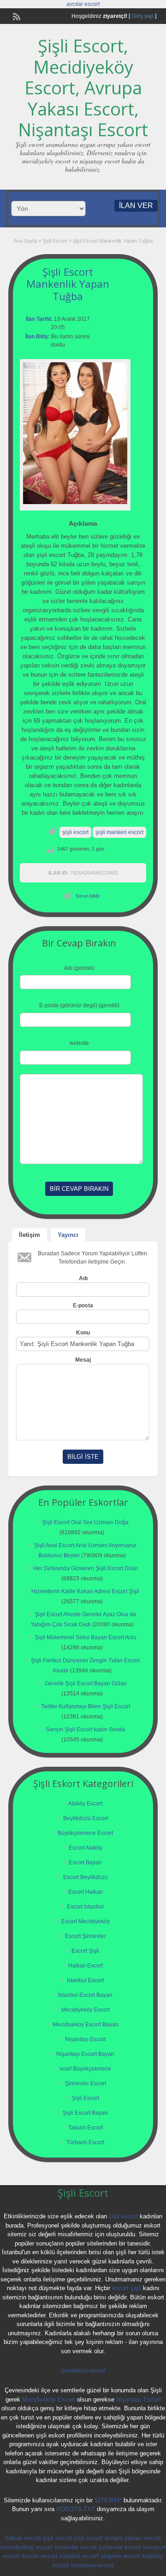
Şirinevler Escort (86, 2083)
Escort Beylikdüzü (86, 1877)
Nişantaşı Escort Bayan (85, 2054)
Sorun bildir (88, 896)
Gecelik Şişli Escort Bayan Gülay (86, 1683)
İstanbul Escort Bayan (85, 1995)
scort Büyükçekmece (85, 2069)
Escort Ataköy (86, 1848)
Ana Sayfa (25, 241)
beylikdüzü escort (83, 2371)
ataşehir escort (120, 2556)
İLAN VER (136, 206)
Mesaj (83, 1360)
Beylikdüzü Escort (86, 1818)
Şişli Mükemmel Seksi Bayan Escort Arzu (86, 1637)
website (79, 1043)
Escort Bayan (85, 1862)
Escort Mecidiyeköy (86, 1921)
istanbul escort (79, 2556)
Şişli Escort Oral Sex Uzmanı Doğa (85, 1522)
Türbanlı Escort (85, 2142)
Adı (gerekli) (79, 968)
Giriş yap (142, 16)
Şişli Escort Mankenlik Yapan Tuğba (68, 284)
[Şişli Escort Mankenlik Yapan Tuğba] (75, 433)
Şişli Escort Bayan (85, 2113)
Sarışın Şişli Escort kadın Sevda (85, 1729)
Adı (83, 1278)
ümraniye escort (92, 2565)
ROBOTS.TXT (76, 2509)
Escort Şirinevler (86, 1936)
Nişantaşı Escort (85, 2039)
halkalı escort (23, 2538)
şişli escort (75, 832)
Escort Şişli (85, 1951)
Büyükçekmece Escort (85, 1833)
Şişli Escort (55, 241)
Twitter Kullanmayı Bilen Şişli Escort (86, 1706)
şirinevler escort (76, 2547)
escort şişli (127, 2288)
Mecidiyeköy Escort (86, 2010)
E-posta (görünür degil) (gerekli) (79, 1005)
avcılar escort (83, 4)
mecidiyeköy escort (27, 2547)
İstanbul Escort (85, 1980)
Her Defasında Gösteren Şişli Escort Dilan (86, 1568)
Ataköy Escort (85, 1804)
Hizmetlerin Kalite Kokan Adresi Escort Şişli (85, 1591)
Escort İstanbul (85, 1907)
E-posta (83, 1305)
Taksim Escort (86, 2128)
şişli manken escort (119, 832)
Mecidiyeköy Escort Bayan (86, 2025)
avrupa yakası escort (133, 2538)
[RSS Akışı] (16, 16)
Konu (83, 1333)
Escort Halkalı (86, 1892)
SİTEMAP (108, 2500)
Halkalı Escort (86, 1966)
